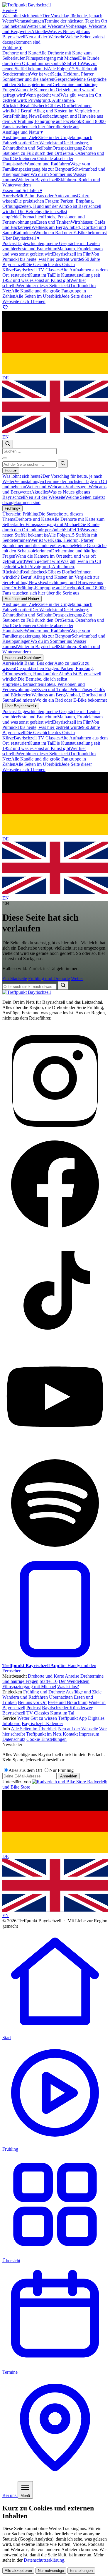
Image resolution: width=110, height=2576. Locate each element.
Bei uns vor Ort (32, 1702)
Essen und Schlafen (22, 190)
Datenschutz (14, 1739)
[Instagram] (55, 1129)
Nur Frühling (61, 1770)
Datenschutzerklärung (44, 2560)
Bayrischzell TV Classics (26, 1713)
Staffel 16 (49, 1681)
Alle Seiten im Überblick (34, 1729)
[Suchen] (63, 464)
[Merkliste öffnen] (5, 308)
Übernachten (61, 1697)
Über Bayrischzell (21, 238)
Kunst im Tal (62, 1713)
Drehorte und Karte (46, 1676)
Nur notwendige (51, 2571)
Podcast (34, 1708)
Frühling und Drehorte (49, 978)
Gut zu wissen (44, 1718)
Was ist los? (68, 1687)
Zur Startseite (15, 978)
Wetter (77, 978)
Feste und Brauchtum (68, 1702)
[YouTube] (55, 1448)
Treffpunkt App (72, 1718)
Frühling (12, 48)
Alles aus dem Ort (25, 1770)
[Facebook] (55, 1235)
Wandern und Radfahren (25, 1697)
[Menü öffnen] (5, 458)
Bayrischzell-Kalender (42, 1723)
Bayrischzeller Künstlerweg (68, 1708)
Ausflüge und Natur (23, 132)
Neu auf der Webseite (78, 1729)
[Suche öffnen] (8, 444)
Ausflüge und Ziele (84, 1692)
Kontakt (70, 1734)
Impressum (89, 1734)
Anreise (72, 1676)
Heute (10, 10)
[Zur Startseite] (27, 992)
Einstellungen (81, 2571)
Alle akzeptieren (18, 2571)
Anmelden (69, 1776)
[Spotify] (55, 1554)
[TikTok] (55, 1341)
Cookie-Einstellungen (46, 1739)
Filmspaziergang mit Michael (29, 1687)
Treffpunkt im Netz (44, 1734)
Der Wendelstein (74, 1681)
